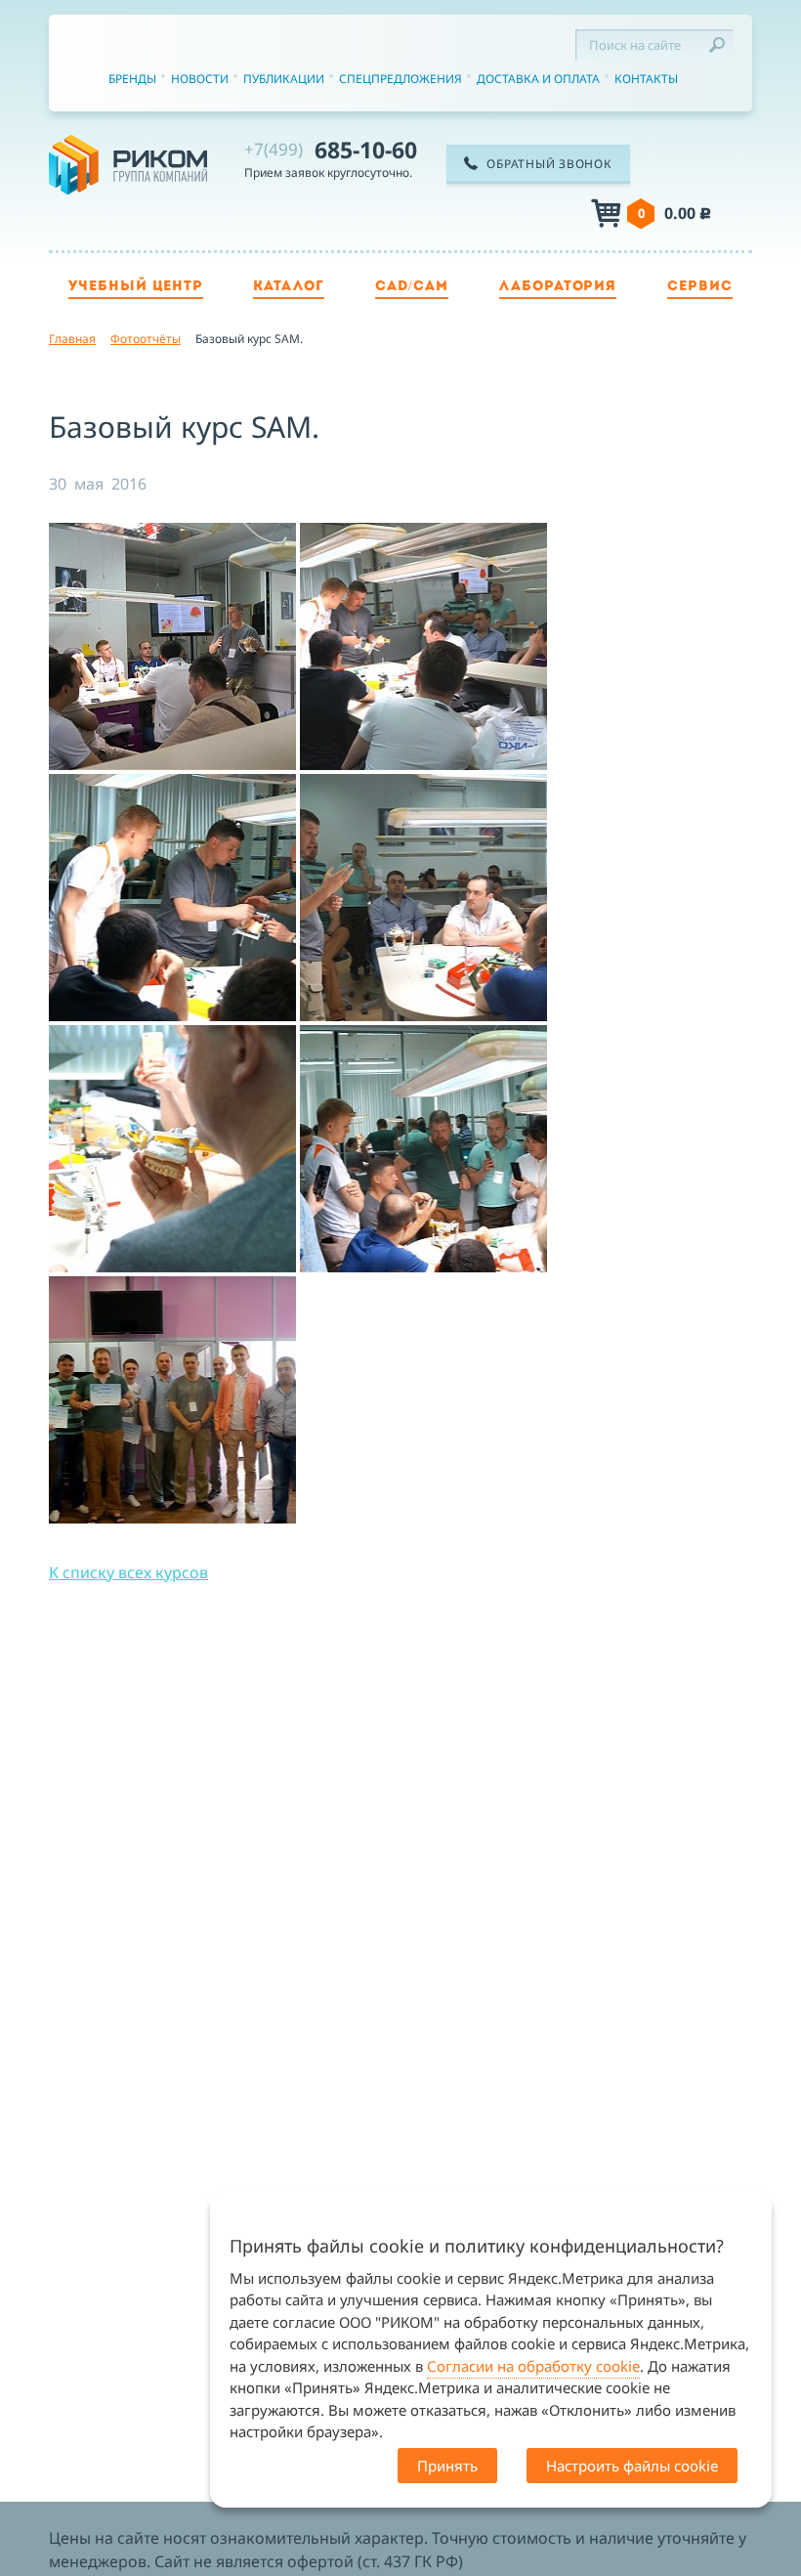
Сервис (700, 287)
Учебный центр (136, 287)
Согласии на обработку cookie (533, 2366)
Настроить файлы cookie (632, 2466)
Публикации (284, 79)
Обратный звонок (549, 164)
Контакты (646, 79)
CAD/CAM (412, 287)
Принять (447, 2466)
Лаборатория (558, 287)
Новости (200, 79)
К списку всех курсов (128, 1572)
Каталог (289, 287)
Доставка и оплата (538, 79)
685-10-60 (331, 150)
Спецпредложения (400, 79)
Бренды (132, 79)
